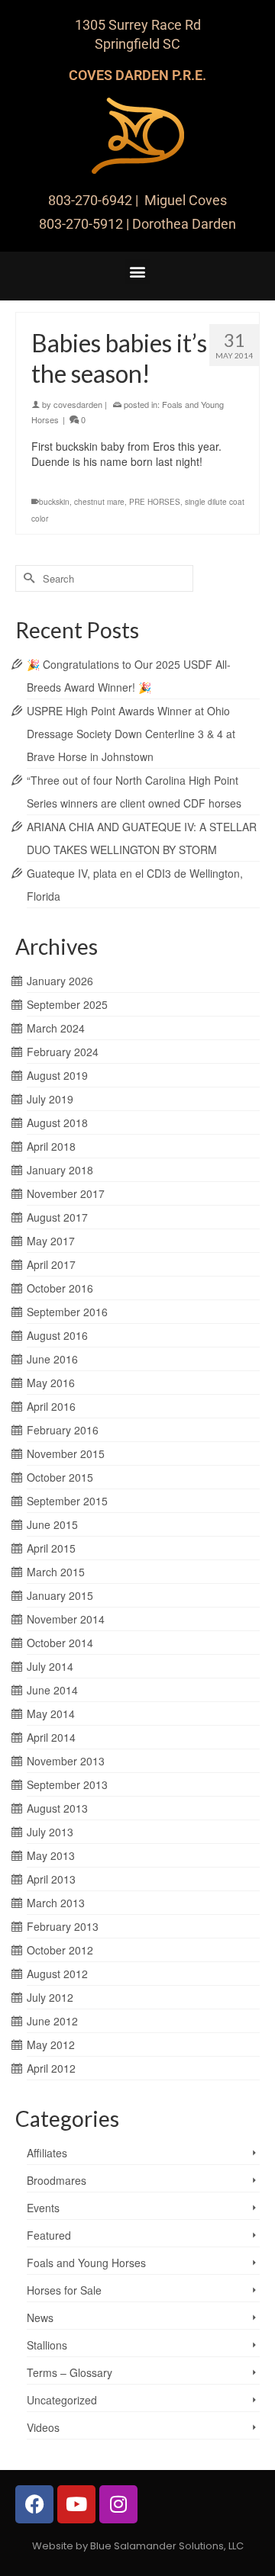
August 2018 (57, 1123)
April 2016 (51, 1406)
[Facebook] (34, 2504)
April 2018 (51, 1146)
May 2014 (51, 1714)
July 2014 (50, 1666)
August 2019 (57, 1075)
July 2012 (50, 1997)
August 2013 (57, 1808)
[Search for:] (104, 578)
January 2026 (60, 981)
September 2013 (67, 1784)
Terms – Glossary (70, 2372)
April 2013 (51, 1879)
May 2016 (51, 1383)
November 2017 (66, 1193)
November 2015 (66, 1453)
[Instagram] (118, 2504)
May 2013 (51, 1855)
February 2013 (63, 1926)
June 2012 (52, 2021)
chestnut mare (99, 502)
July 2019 (50, 1099)
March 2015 (56, 1572)
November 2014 (66, 1619)
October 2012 (60, 1950)
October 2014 (60, 1643)
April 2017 (51, 1264)
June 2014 (52, 1690)
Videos (43, 2427)
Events (43, 2208)
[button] (138, 272)
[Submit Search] (27, 578)
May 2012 (51, 2044)
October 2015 (60, 1477)
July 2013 (50, 1832)
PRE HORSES (155, 502)
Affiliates (47, 2153)
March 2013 (56, 1903)
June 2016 (52, 1359)
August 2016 (57, 1335)
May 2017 (51, 1241)
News (40, 2317)
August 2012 (57, 1974)
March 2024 (56, 1028)
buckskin (54, 502)
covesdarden (78, 404)
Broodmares (57, 2180)
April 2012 (51, 2068)
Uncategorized (62, 2400)
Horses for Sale (64, 2290)
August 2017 (57, 1217)
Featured (49, 2235)
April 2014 (51, 1737)
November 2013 (66, 1761)
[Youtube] (76, 2504)
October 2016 (60, 1288)
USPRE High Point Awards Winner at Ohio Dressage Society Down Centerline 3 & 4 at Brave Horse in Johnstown (131, 734)
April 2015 (51, 1548)
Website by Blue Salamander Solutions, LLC (138, 2546)
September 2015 (67, 1501)
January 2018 (60, 1170)
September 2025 (67, 1004)
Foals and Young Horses (86, 2263)
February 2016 (63, 1430)
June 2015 (52, 1524)
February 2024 (63, 1052)
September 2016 (67, 1312)
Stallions (47, 2345)
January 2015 (60, 1595)
